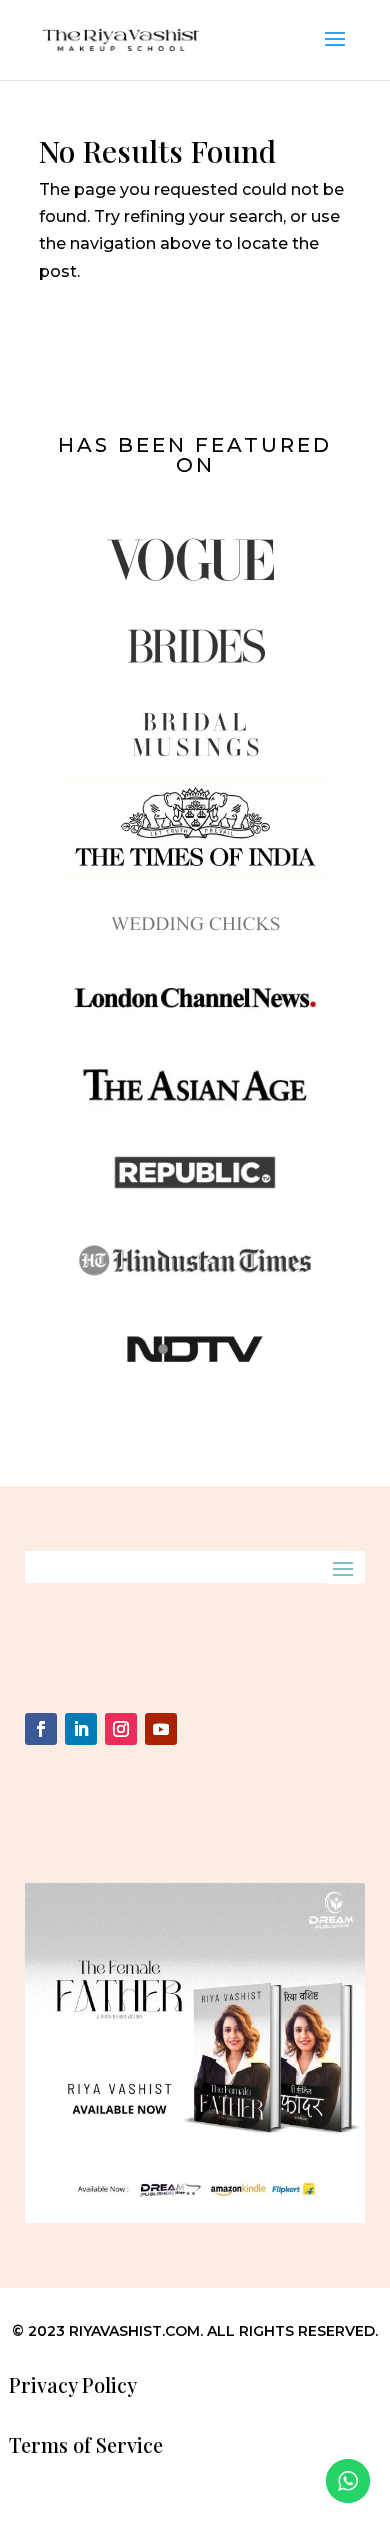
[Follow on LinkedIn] (81, 1729)
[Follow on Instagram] (121, 1729)
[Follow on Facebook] (41, 1729)
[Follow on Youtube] (161, 1729)
